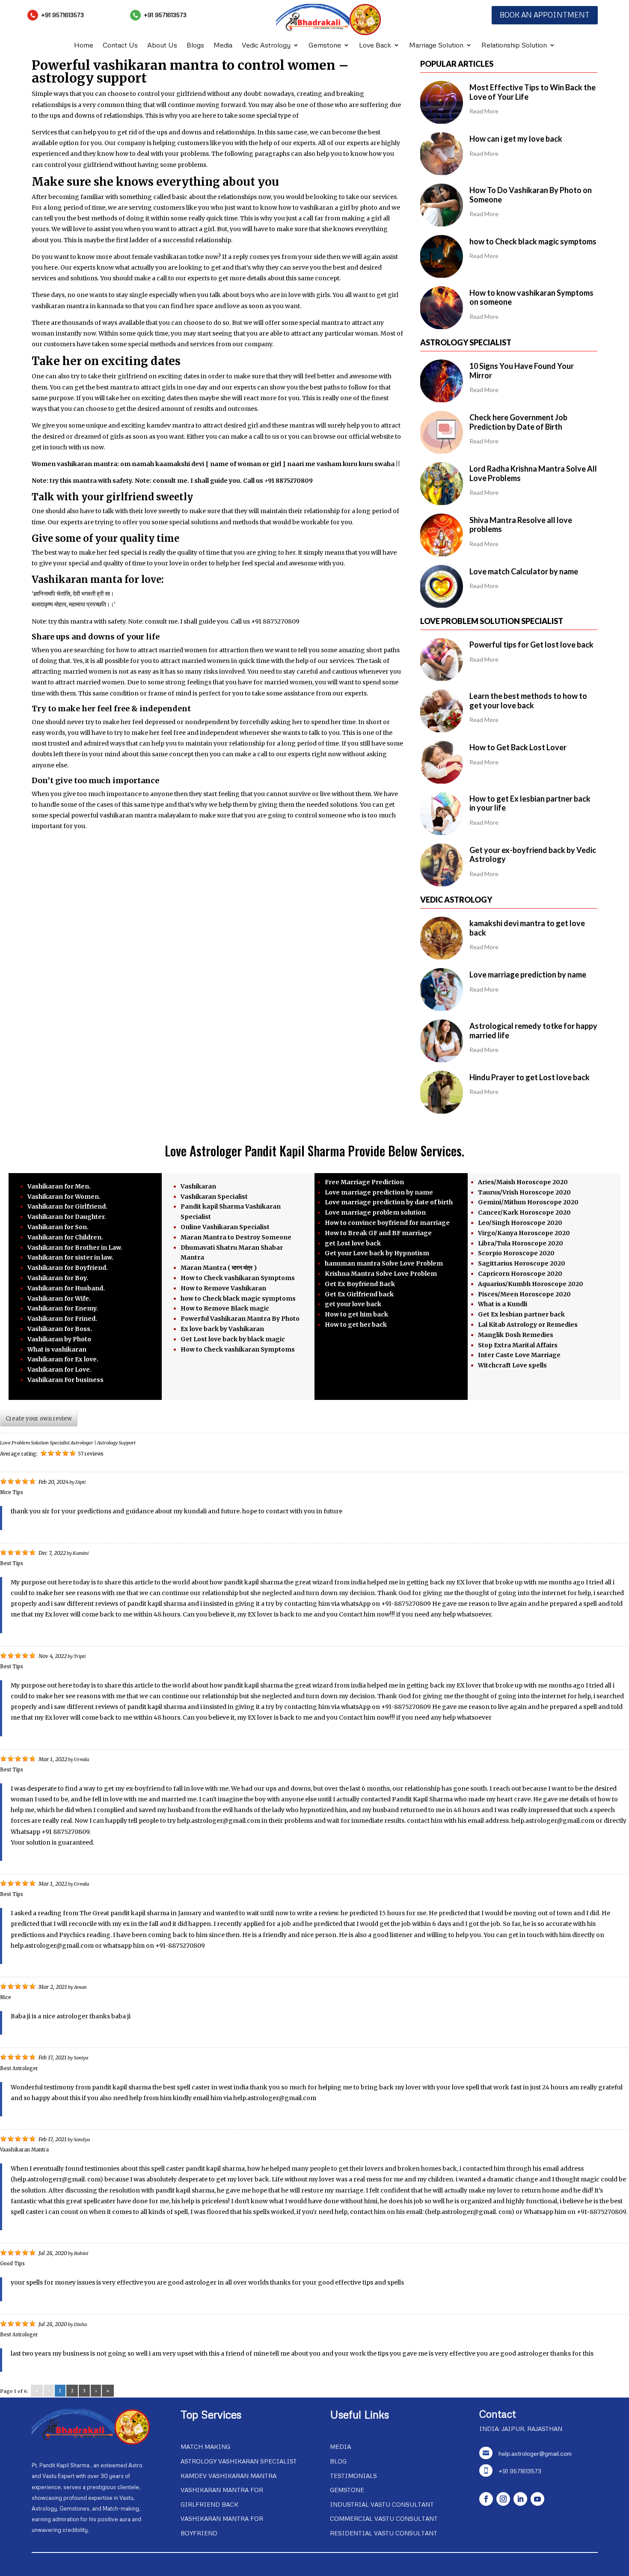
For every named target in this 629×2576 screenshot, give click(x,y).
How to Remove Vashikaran (223, 1288)
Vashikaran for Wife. (59, 1298)
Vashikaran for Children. (65, 1237)
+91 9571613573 (62, 15)
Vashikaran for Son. (58, 1227)
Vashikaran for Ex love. (63, 1359)
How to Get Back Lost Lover (518, 747)
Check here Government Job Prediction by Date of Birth (518, 422)
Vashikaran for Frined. (62, 1319)
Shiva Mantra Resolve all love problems (521, 525)
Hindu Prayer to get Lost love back (530, 1077)
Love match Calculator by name (524, 571)
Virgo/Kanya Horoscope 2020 (524, 1233)
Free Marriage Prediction (364, 1182)
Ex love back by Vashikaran (222, 1329)
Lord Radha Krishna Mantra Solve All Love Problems (533, 473)
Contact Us (120, 46)
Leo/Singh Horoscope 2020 (520, 1223)
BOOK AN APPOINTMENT (545, 15)
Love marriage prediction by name (528, 975)
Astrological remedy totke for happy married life (533, 1031)
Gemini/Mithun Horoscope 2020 (528, 1202)
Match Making (205, 2447)
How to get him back (356, 1314)
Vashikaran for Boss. (60, 1329)
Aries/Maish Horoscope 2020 (523, 1182)
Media (223, 46)
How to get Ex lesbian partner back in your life (530, 803)
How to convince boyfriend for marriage (387, 1223)
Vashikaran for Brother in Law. (75, 1248)
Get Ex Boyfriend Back (360, 1284)
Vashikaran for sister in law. (70, 1257)
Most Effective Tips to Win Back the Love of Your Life (533, 92)
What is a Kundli (503, 1304)
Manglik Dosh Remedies (516, 1335)
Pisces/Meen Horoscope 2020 (524, 1294)
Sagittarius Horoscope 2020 (522, 1263)
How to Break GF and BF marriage (378, 1233)
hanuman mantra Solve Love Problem (384, 1263)
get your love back (353, 1304)
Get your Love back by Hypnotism (377, 1253)
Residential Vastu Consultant (384, 2533)
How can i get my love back (516, 139)
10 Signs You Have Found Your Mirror (522, 371)
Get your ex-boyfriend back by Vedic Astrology (533, 855)
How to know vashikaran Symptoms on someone (531, 297)
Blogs (195, 46)
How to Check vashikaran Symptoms (238, 1278)
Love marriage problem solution (375, 1212)
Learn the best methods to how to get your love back (528, 701)
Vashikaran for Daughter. (67, 1217)
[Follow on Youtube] (537, 2499)
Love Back (375, 46)
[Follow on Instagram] (503, 2499)
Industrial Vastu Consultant (382, 2504)
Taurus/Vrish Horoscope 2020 (524, 1192)
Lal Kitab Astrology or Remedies (528, 1325)
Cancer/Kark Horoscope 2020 (524, 1212)
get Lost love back (353, 1243)
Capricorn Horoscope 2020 (520, 1274)
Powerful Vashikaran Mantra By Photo (240, 1319)
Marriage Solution (436, 46)
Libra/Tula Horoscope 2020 (521, 1243)
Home (84, 46)
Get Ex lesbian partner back (521, 1314)
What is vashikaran (57, 1349)
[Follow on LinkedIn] (520, 2499)
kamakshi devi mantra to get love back (527, 928)
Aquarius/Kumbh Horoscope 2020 (531, 1284)
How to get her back (356, 1325)
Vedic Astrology (266, 46)
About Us (162, 46)
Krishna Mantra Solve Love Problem (381, 1274)
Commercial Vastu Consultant (384, 2518)
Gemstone (325, 46)
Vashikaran (198, 1186)
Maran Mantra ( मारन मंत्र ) (219, 1268)
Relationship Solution (514, 46)
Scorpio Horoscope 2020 (516, 1253)
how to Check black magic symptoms (533, 241)
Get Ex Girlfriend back (359, 1294)
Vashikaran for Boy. (58, 1278)
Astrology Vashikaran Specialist (239, 2461)
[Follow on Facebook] (486, 2499)
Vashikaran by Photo (59, 1339)
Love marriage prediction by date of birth (389, 1202)
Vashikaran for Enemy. (63, 1308)
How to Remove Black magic (225, 1308)
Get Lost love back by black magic (233, 1339)
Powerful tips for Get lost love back (531, 645)
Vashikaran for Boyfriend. (68, 1268)
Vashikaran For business (65, 1380)
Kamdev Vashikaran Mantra (228, 2476)
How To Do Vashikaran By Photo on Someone (531, 195)
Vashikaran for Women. (64, 1197)
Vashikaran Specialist (214, 1197)
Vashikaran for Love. (59, 1370)
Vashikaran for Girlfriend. (67, 1206)
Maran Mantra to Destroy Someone (236, 1237)
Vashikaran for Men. (59, 1186)
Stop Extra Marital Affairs (518, 1345)
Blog (338, 2461)
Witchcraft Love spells (512, 1365)
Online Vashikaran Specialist (225, 1227)
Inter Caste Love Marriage (519, 1355)
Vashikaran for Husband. (66, 1288)
